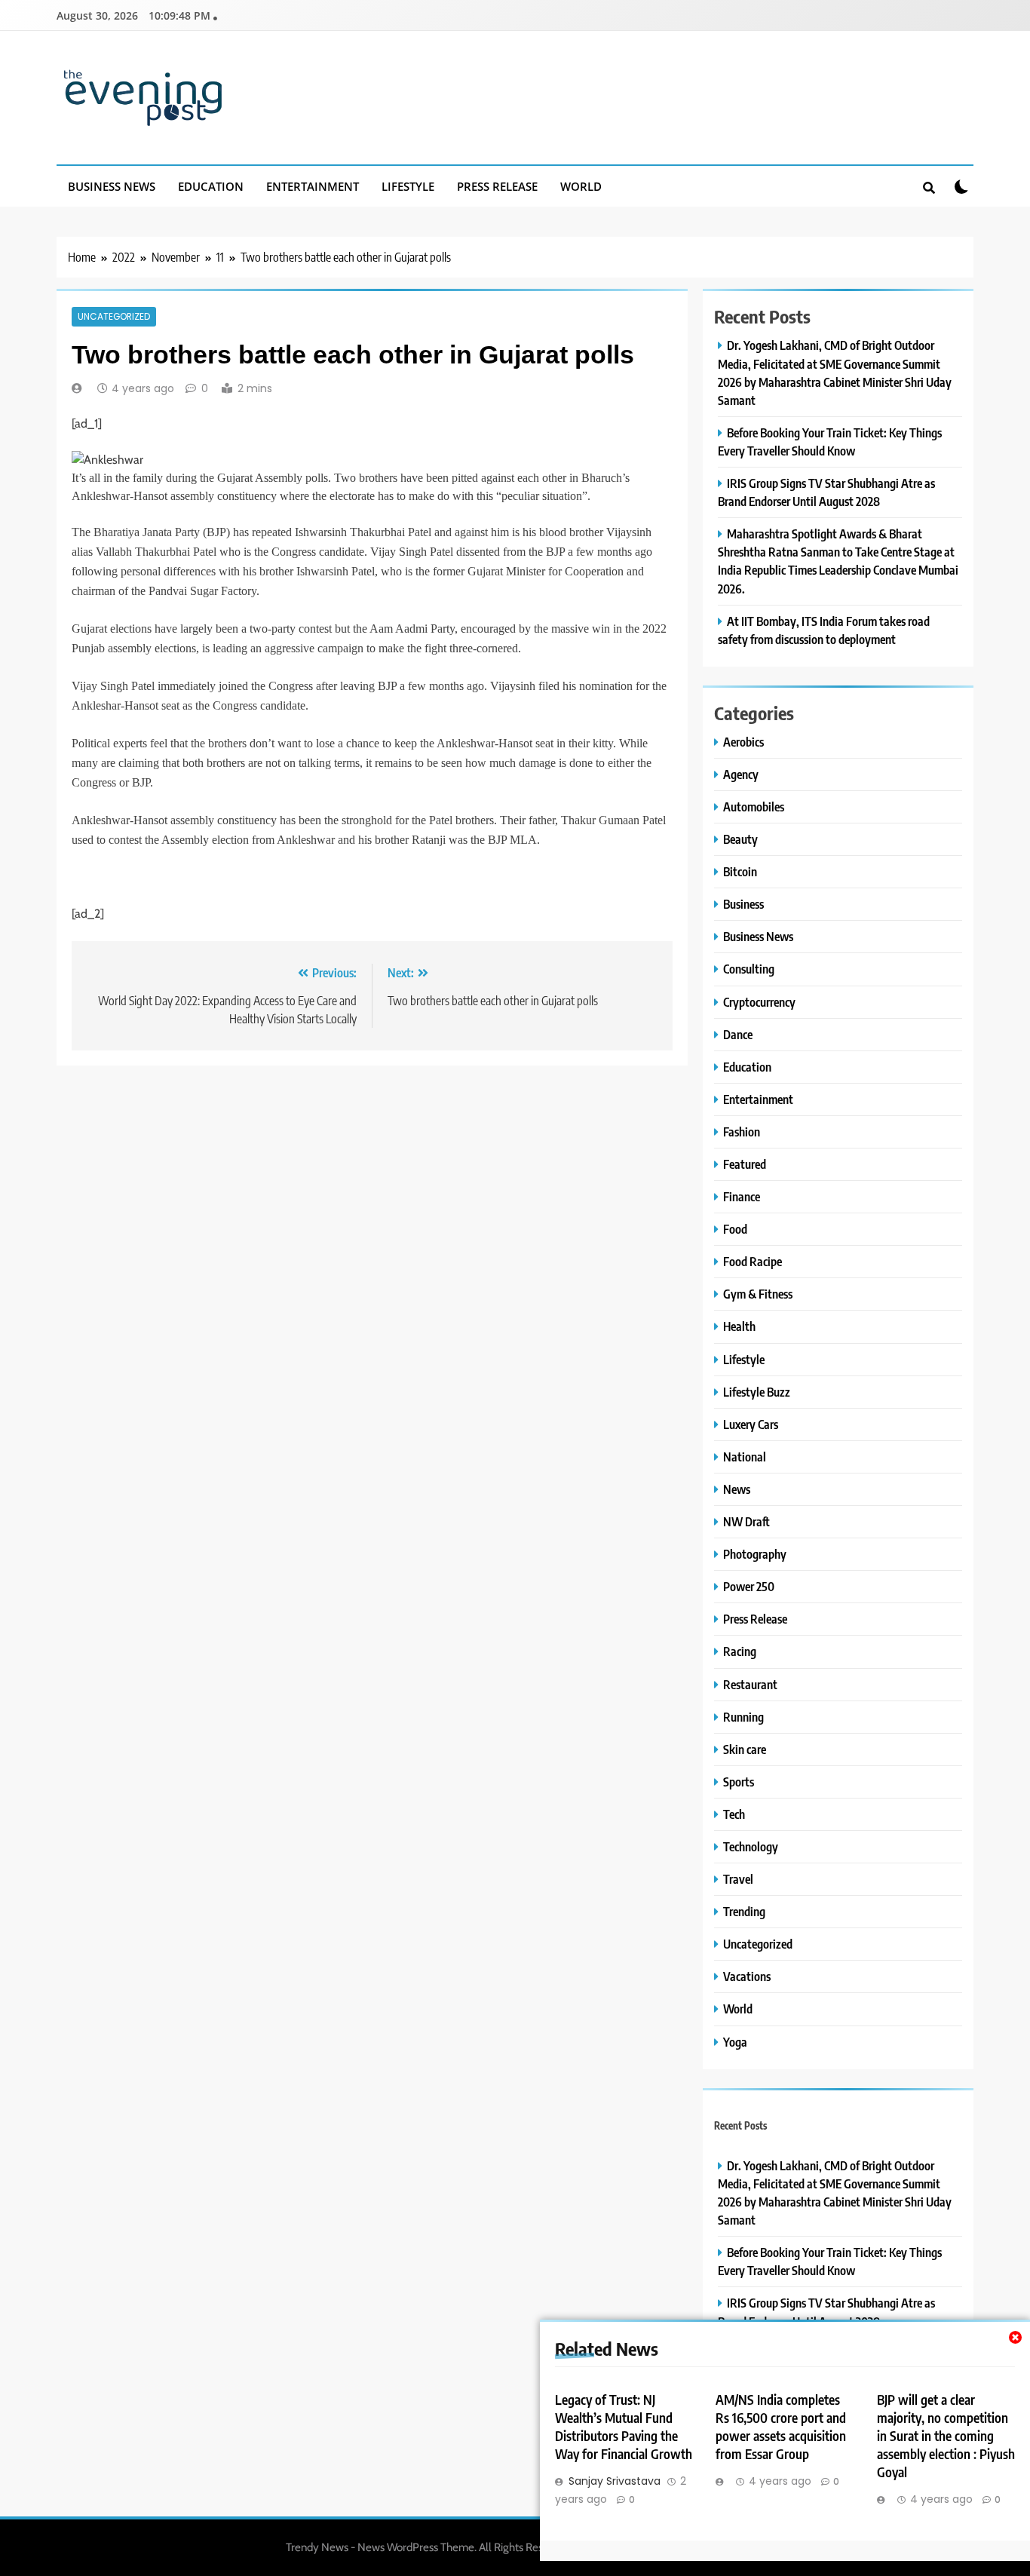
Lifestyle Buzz (757, 1392)
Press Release (497, 186)
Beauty (740, 839)
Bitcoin (740, 871)
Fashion (742, 1132)
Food (735, 1229)
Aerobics (743, 742)
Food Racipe (753, 1261)
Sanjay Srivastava (615, 2481)
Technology (751, 1846)
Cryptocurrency (759, 1002)
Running (743, 1717)
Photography (755, 1554)
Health (739, 1326)
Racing (740, 1651)
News (737, 1489)
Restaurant (750, 1684)
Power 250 (749, 1586)
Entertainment (313, 186)
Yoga (735, 2042)
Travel (738, 1879)
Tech (734, 1814)
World (581, 186)
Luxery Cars (751, 1424)
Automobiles (754, 807)
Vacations (747, 1976)
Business (743, 904)
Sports (739, 1782)
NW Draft (746, 1521)
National (745, 1457)
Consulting (749, 969)
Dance (738, 1034)
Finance (742, 1196)
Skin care (745, 1749)
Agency (741, 774)
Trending (744, 1911)
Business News (112, 186)
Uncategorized (114, 317)
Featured (745, 1164)
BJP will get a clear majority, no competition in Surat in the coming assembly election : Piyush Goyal (946, 2436)
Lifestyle (408, 186)
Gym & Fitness (758, 1294)
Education (211, 186)
